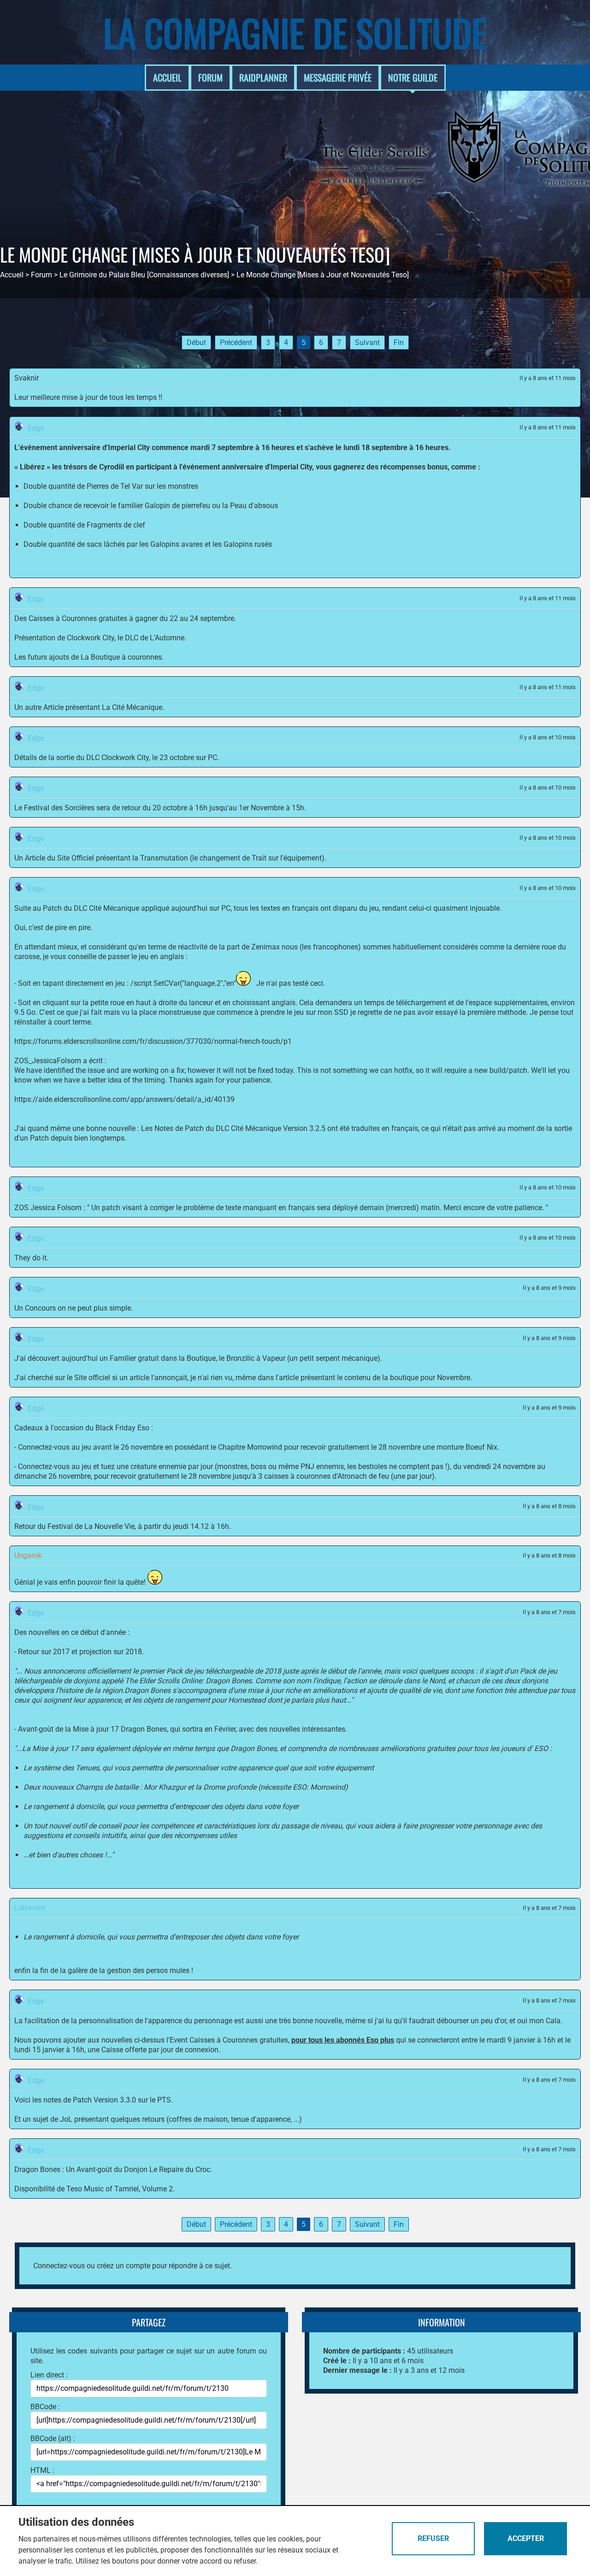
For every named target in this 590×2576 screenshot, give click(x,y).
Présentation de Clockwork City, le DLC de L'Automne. (100, 638)
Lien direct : (49, 2375)
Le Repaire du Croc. (181, 2169)
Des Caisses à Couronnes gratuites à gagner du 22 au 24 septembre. (125, 618)
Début (196, 342)
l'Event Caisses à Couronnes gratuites (227, 2040)
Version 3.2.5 (304, 1128)
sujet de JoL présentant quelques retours (99, 2119)
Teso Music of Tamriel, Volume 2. (121, 2189)
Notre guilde (413, 77)
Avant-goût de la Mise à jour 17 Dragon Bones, (93, 1729)
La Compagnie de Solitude (295, 32)
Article (53, 707)
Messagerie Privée (338, 77)
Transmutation (164, 858)
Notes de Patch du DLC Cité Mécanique (219, 1128)
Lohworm (30, 1908)
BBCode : (45, 2407)
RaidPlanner (263, 77)
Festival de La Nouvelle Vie (91, 1526)
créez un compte (124, 2266)
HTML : (42, 2470)
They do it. (31, 1258)
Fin (399, 342)
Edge (36, 428)
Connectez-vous (59, 2266)
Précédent (236, 342)
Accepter (526, 2538)
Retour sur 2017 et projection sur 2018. (81, 1652)
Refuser (433, 2538)
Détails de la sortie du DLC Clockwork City (82, 758)
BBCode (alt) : (53, 2438)
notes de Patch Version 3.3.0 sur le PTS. (108, 2100)
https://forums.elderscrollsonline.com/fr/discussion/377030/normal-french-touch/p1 (153, 1041)
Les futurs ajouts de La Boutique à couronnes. (89, 657)
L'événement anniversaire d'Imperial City (82, 448)
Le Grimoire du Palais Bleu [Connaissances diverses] (144, 275)
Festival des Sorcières (59, 808)
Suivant (367, 342)
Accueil (167, 77)
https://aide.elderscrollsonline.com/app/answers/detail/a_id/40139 (124, 1099)
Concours (40, 1308)
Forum (210, 77)
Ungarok (28, 1555)
